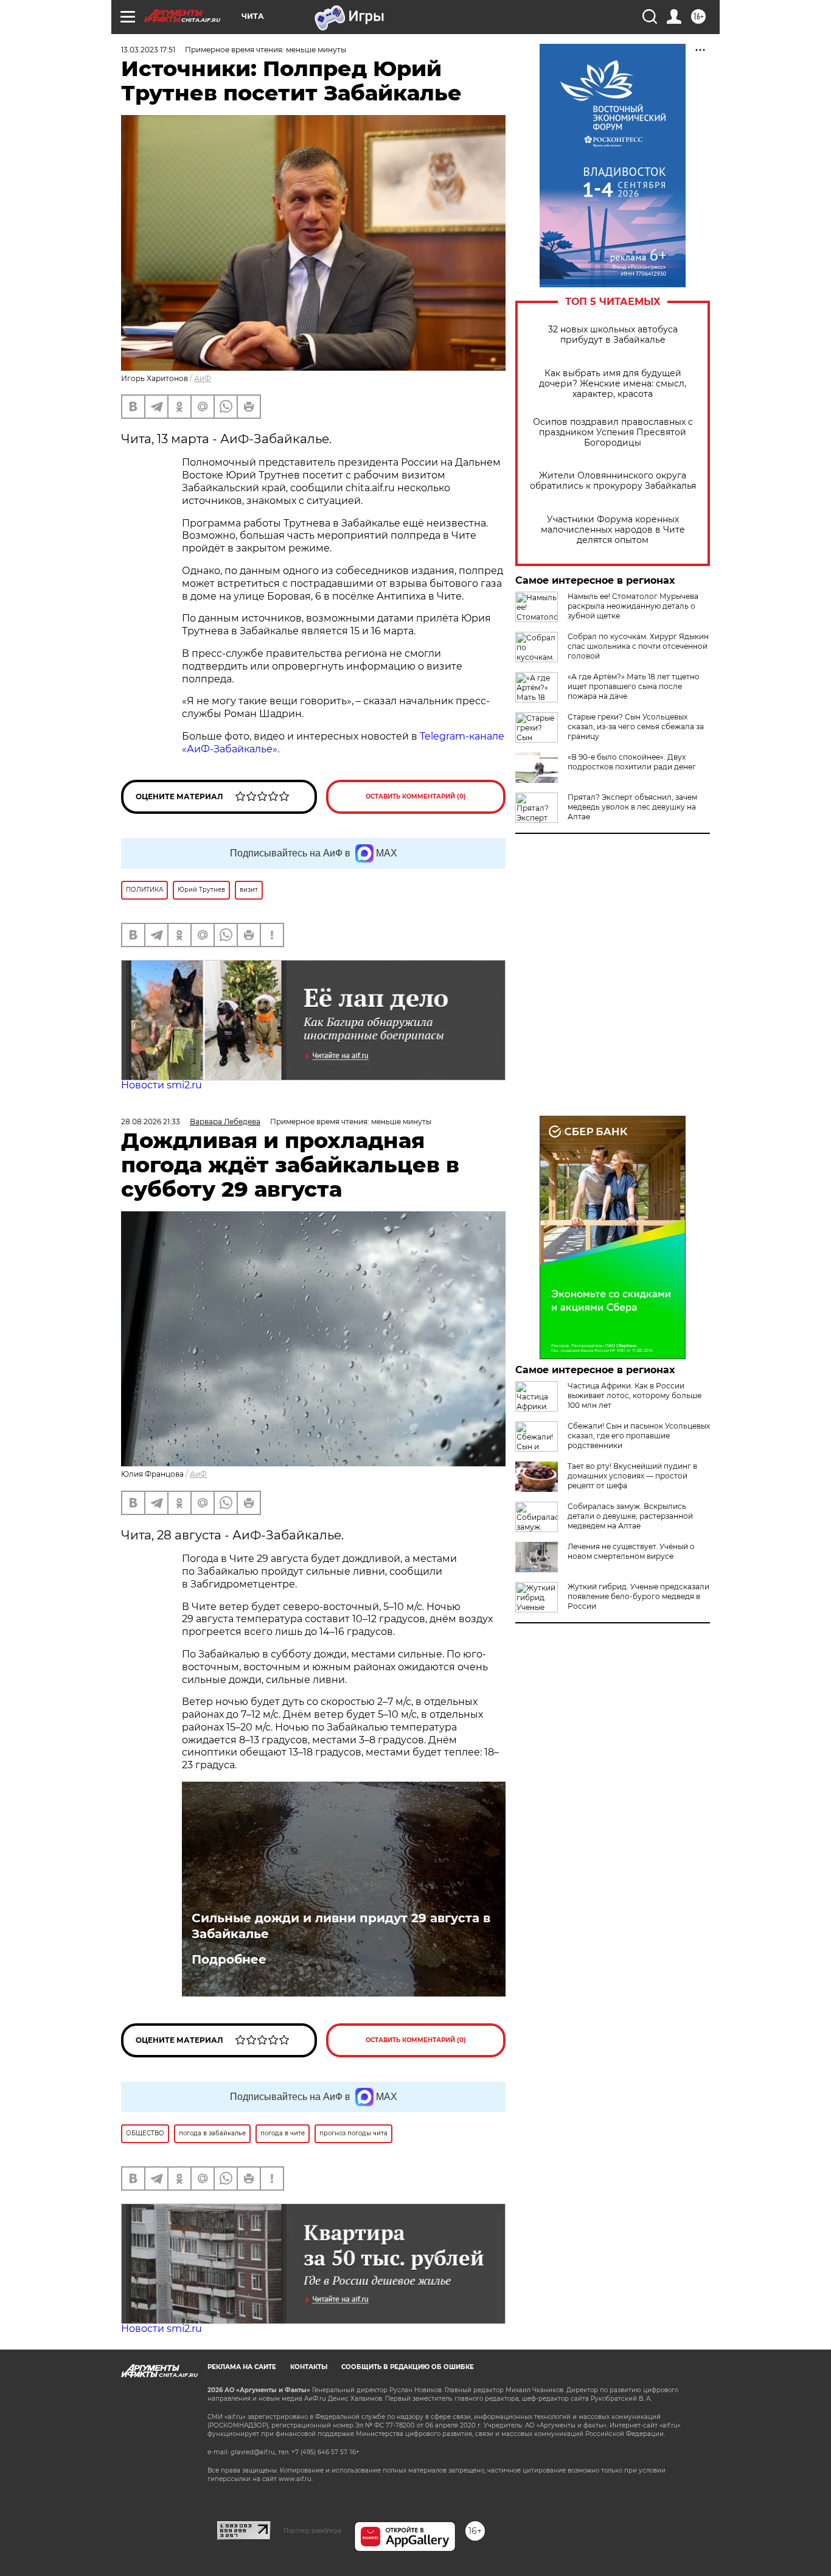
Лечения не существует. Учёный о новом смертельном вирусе (631, 1551)
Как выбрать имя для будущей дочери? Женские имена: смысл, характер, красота (613, 384)
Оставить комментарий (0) (416, 796)
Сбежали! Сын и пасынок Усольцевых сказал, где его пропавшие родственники (639, 1436)
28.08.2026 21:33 (151, 1122)
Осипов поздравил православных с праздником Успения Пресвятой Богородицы (613, 432)
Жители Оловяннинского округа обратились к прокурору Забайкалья (613, 481)
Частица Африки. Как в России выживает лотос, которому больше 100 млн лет (635, 1395)
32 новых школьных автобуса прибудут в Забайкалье (613, 335)
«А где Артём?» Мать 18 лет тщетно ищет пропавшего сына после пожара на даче (634, 686)
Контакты (309, 2367)
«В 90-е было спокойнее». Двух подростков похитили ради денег (632, 762)
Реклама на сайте (242, 2367)
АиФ (203, 378)
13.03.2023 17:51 (148, 50)
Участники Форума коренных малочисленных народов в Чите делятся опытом (613, 530)
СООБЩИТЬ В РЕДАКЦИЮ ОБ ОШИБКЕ (408, 2367)
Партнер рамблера (312, 2530)
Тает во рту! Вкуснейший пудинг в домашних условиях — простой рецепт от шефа (632, 1476)
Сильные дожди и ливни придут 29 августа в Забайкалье (341, 1926)
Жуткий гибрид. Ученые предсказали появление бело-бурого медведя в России (638, 1596)
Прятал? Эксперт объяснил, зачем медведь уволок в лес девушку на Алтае (632, 807)
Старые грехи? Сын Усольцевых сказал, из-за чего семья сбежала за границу (636, 726)
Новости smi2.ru (162, 1085)
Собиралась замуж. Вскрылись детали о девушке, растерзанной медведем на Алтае (630, 1516)
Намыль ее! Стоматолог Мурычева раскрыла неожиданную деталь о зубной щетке (633, 606)
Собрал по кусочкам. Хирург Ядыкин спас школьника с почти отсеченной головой (638, 646)
